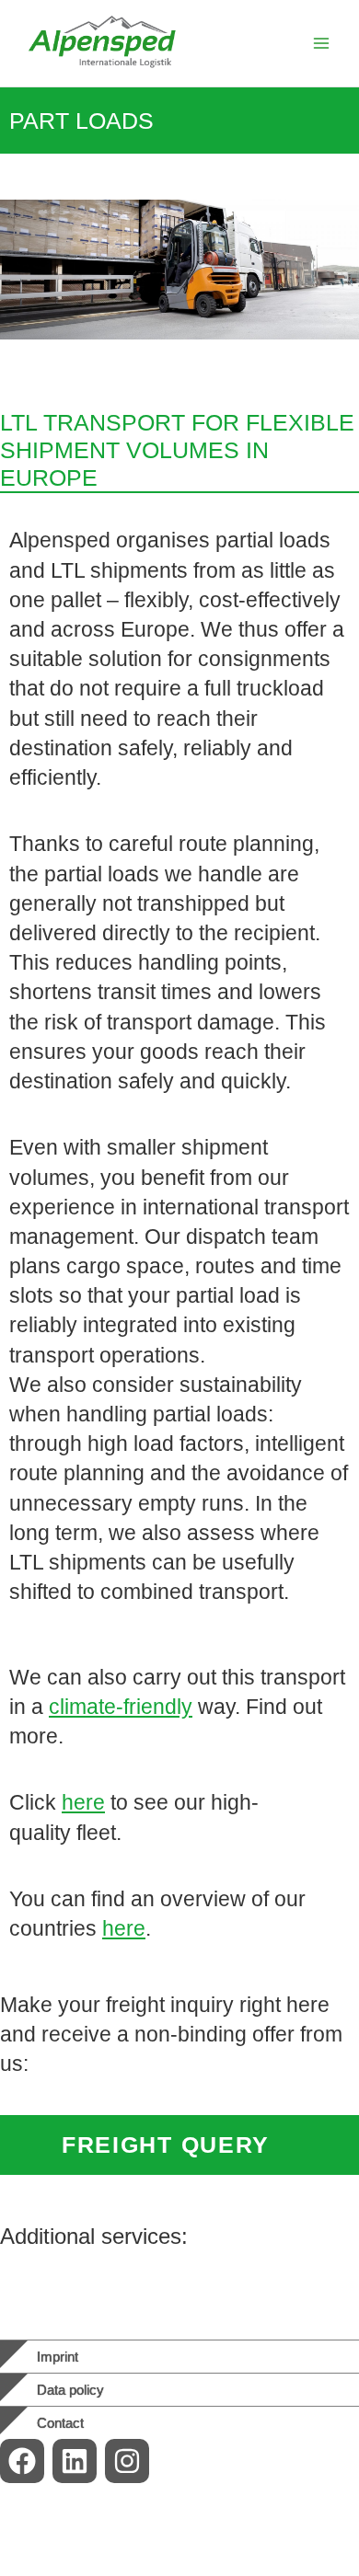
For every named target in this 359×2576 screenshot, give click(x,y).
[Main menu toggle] (321, 43)
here (83, 1802)
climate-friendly (121, 1707)
